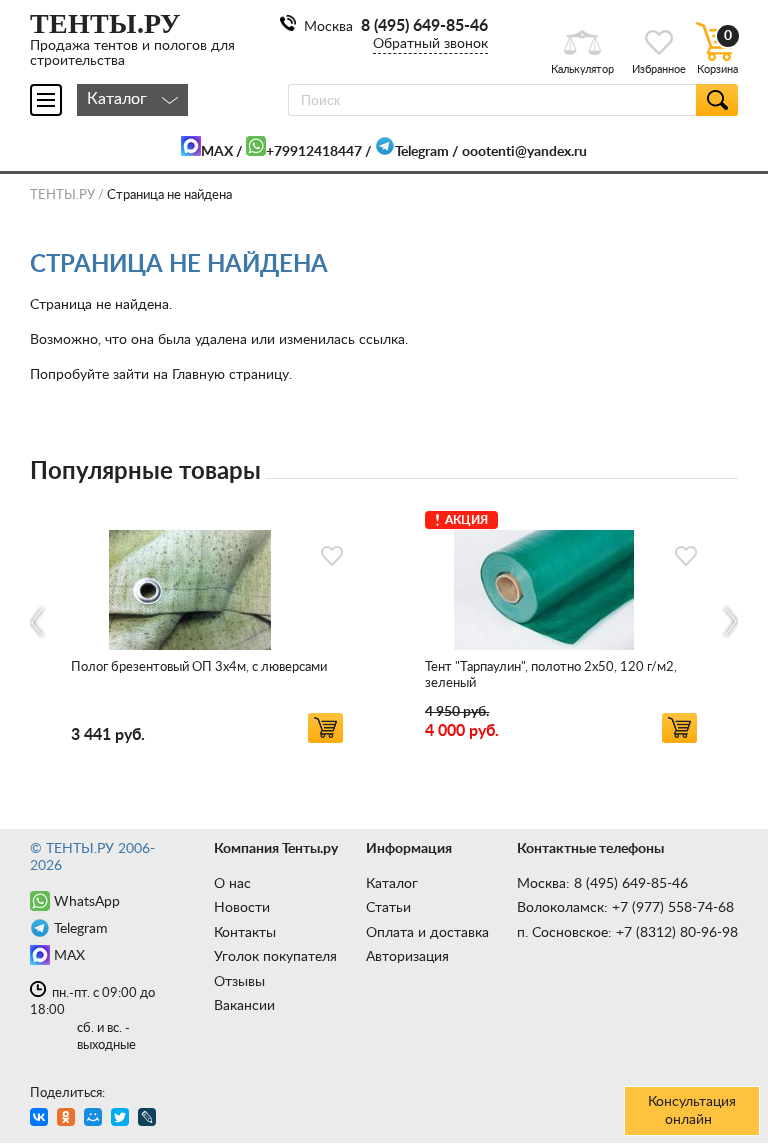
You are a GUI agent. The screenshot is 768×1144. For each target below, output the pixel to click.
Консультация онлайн (692, 1111)
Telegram (422, 152)
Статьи (388, 908)
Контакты (245, 933)
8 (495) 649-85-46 (424, 26)
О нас (232, 884)
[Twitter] (122, 1119)
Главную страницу (230, 375)
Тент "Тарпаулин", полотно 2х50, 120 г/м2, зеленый (551, 675)
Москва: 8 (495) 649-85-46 (602, 884)
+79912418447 (314, 152)
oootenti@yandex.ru (524, 152)
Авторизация (407, 957)
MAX (217, 152)
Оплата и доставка (427, 933)
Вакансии (244, 1006)
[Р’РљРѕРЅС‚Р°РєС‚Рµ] (41, 1119)
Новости (242, 908)
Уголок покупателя (275, 957)
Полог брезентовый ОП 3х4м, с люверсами (199, 667)
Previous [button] (38, 622)
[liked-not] (332, 556)
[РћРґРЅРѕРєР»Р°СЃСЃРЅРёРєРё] (68, 1119)
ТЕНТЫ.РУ (62, 195)
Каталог (392, 884)
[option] (207, 623)
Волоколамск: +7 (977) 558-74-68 (625, 908)
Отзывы (239, 982)
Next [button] (729, 622)
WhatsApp (87, 902)
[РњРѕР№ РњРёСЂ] (95, 1119)
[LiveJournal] (149, 1119)
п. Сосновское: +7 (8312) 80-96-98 (627, 933)
